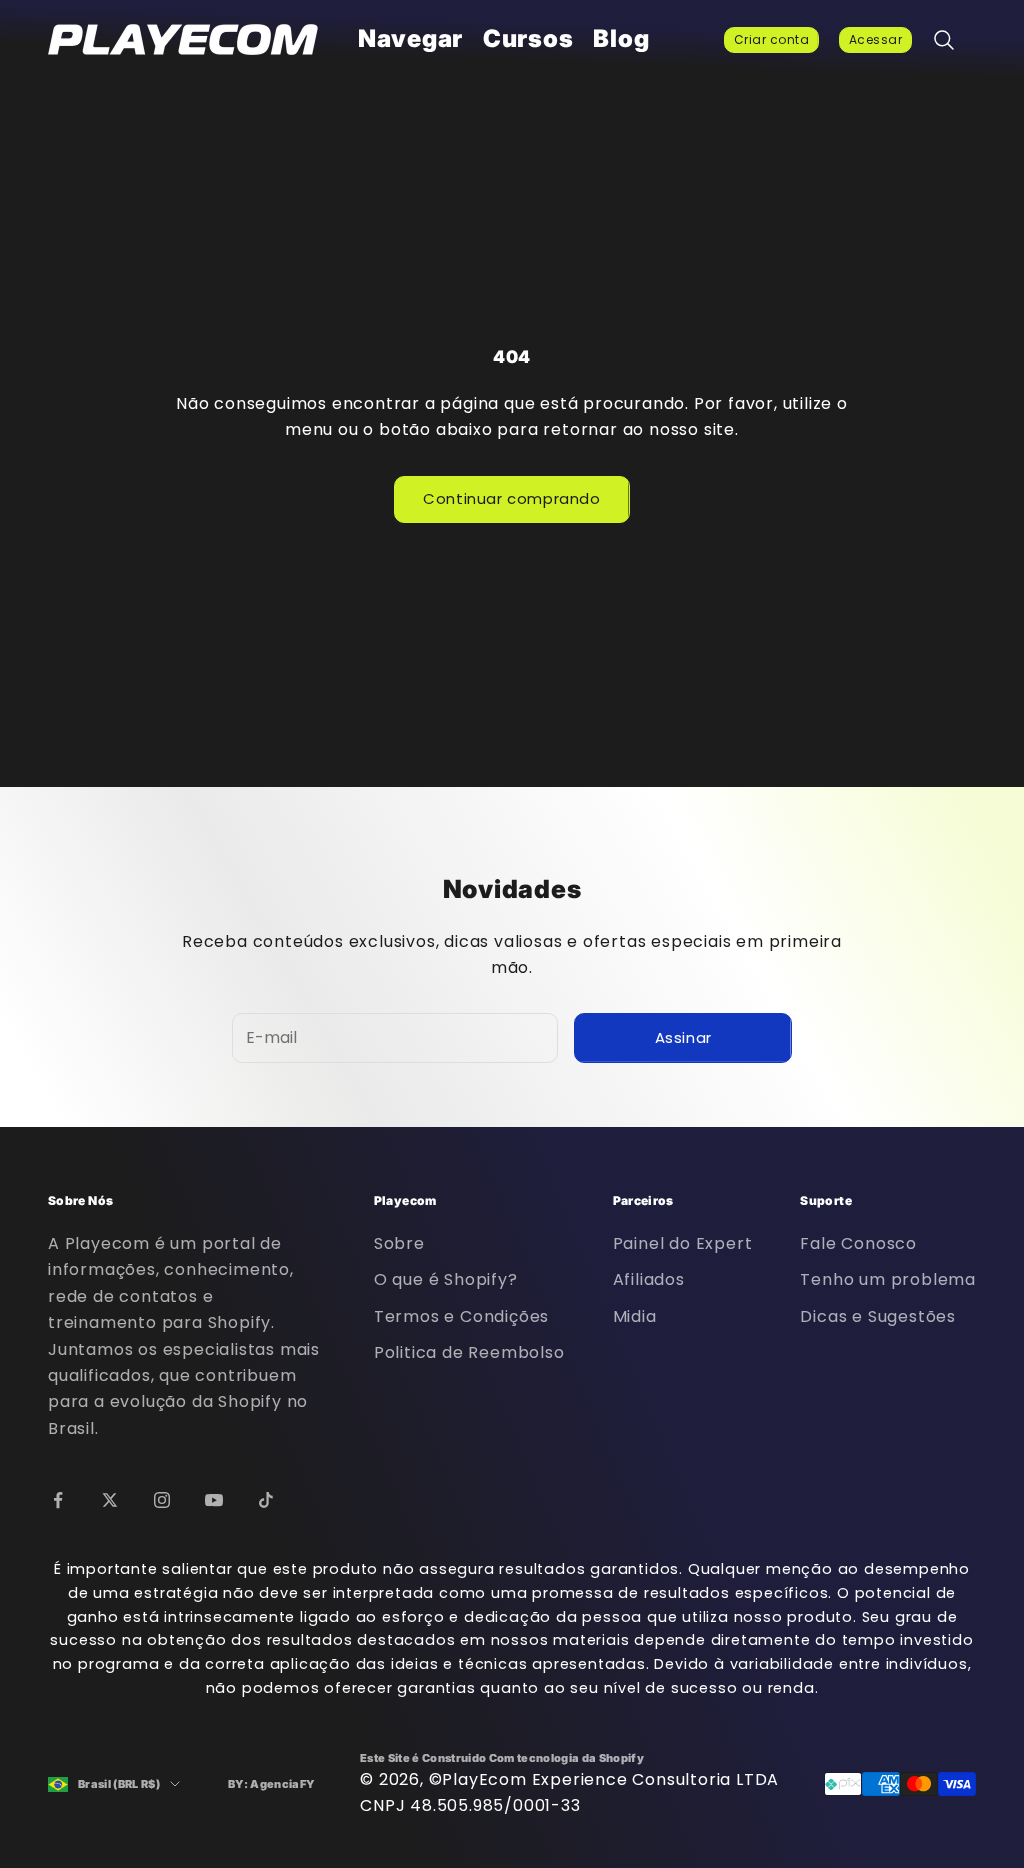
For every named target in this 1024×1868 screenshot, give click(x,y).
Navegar (410, 38)
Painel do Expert (683, 1243)
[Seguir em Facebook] (58, 1500)
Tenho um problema (888, 1279)
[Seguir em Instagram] (162, 1500)
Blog (621, 38)
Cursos (528, 38)
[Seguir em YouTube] (214, 1500)
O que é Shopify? (446, 1279)
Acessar (875, 39)
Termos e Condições (461, 1316)
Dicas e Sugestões (878, 1316)
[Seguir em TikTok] (266, 1500)
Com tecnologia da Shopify (566, 1758)
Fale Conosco (858, 1243)
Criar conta (771, 39)
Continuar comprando (511, 498)
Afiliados (649, 1279)
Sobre (399, 1243)
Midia (635, 1316)
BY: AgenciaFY (271, 1784)
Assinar (683, 1037)
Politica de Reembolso (469, 1352)
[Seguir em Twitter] (110, 1500)
